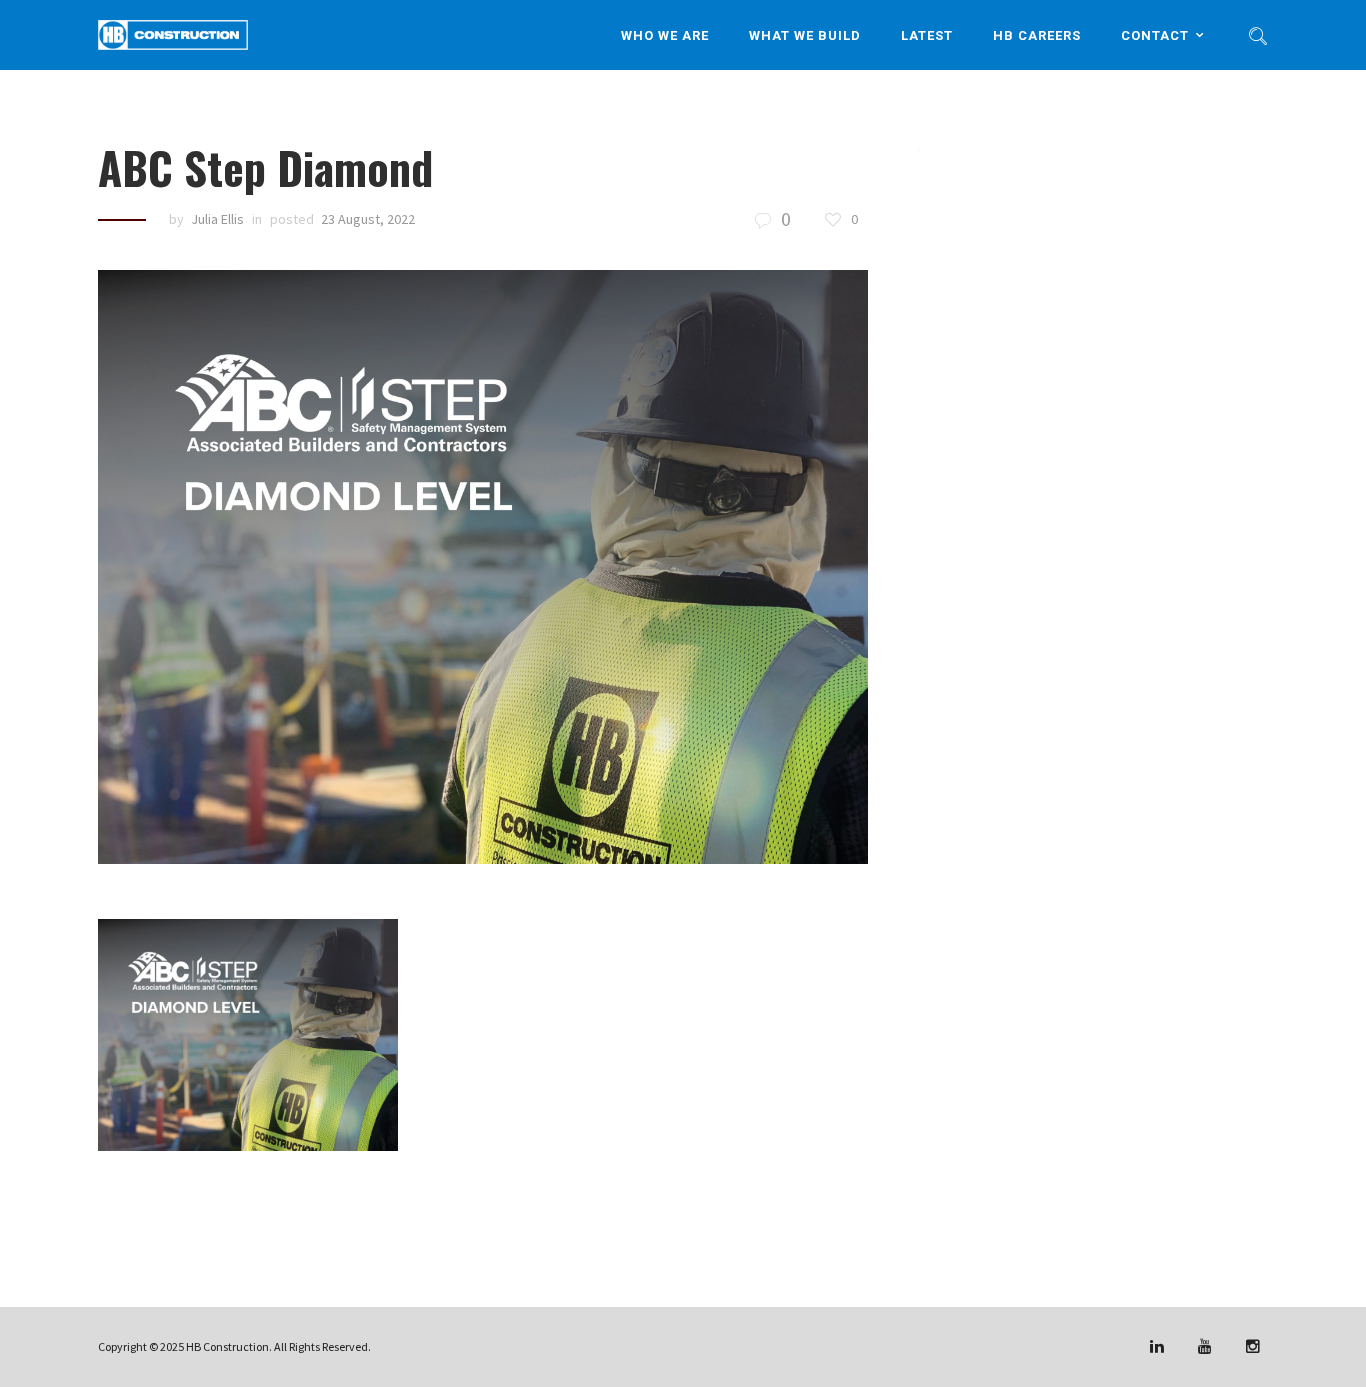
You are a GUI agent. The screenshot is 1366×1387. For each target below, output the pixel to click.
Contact (1155, 34)
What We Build (805, 34)
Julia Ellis (217, 219)
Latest (927, 34)
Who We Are (665, 34)
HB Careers (1037, 34)
